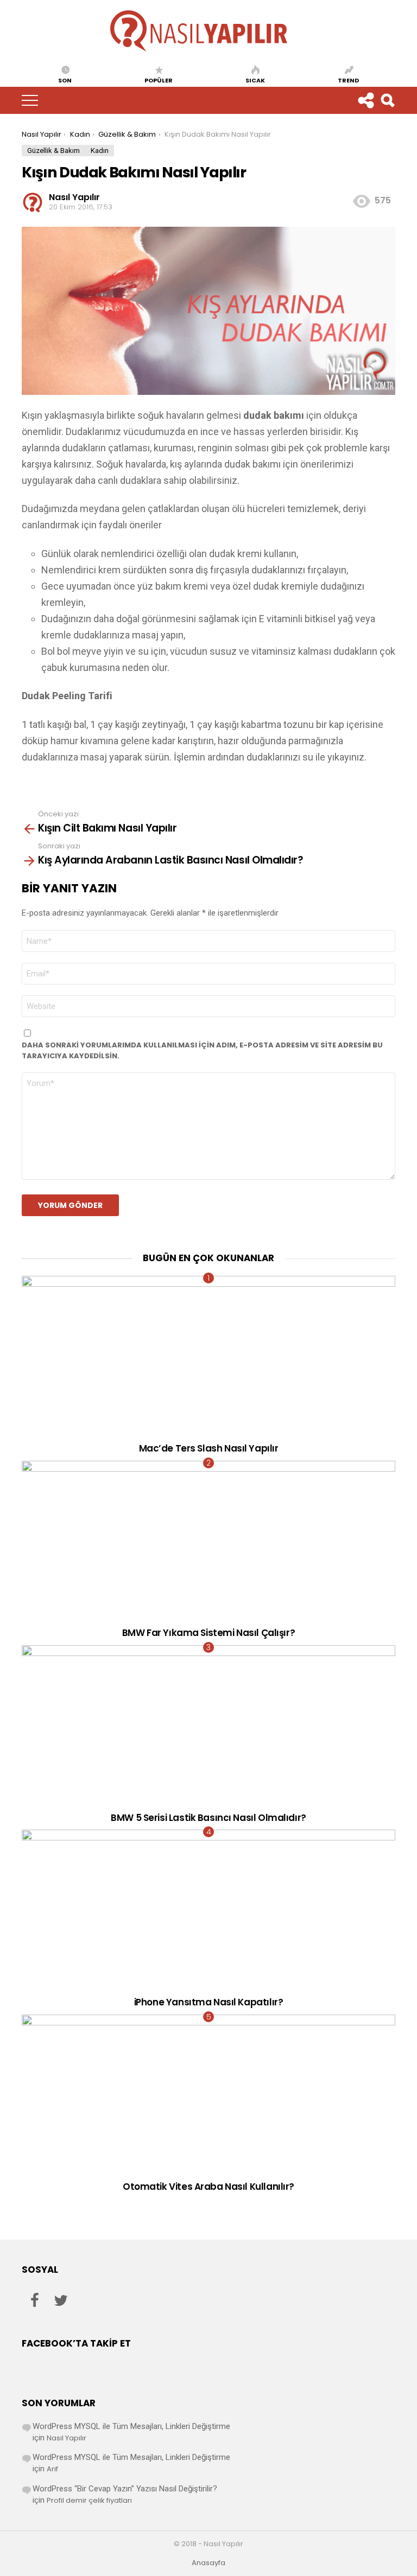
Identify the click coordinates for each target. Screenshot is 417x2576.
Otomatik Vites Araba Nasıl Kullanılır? (208, 2187)
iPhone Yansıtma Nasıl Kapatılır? (209, 2002)
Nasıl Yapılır (67, 2438)
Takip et (365, 100)
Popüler (159, 80)
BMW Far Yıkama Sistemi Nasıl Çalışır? (208, 1633)
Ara (387, 100)
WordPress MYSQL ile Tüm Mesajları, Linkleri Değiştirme (131, 2426)
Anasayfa (208, 2563)
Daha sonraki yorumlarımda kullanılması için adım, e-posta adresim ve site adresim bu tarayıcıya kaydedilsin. (202, 1050)
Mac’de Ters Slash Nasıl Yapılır (209, 1448)
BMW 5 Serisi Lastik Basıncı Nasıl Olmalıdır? (208, 1818)
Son (65, 80)
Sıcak (255, 80)
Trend (348, 80)
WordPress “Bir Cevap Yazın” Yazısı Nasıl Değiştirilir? (125, 2489)
